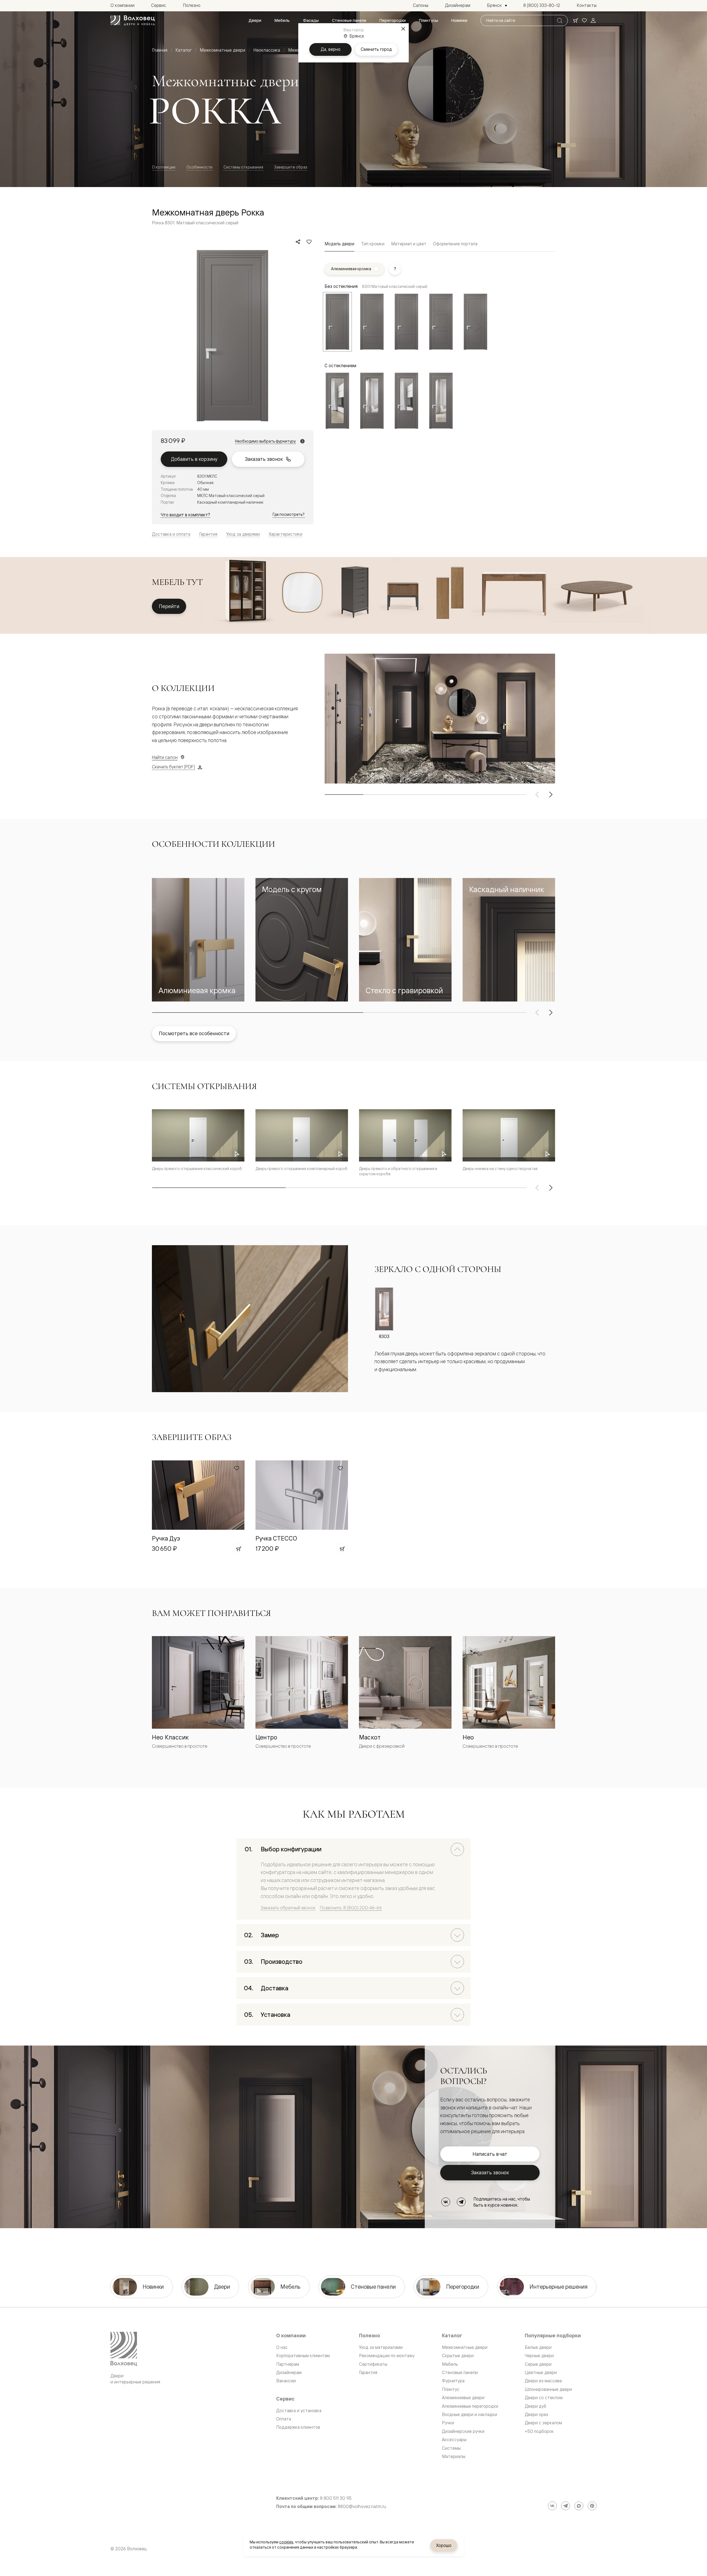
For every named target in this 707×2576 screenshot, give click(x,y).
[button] (198, 940)
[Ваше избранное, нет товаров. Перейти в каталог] (584, 20)
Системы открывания (243, 167)
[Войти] (593, 20)
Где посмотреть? (289, 514)
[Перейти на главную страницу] (133, 20)
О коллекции (164, 167)
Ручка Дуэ (166, 1538)
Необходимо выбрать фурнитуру (265, 441)
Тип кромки (373, 244)
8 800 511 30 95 (336, 2498)
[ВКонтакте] (446, 2202)
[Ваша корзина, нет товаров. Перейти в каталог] (576, 20)
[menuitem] (255, 20)
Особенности (199, 167)
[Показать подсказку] (395, 269)
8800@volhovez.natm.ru (362, 2507)
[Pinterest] (592, 2506)
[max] (579, 2506)
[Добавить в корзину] (238, 1549)
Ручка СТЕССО (276, 1538)
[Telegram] (461, 2202)
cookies (286, 2542)
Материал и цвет (409, 244)
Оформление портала (455, 244)
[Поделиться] (298, 242)
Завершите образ (291, 167)
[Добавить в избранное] (309, 242)
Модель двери (339, 244)
